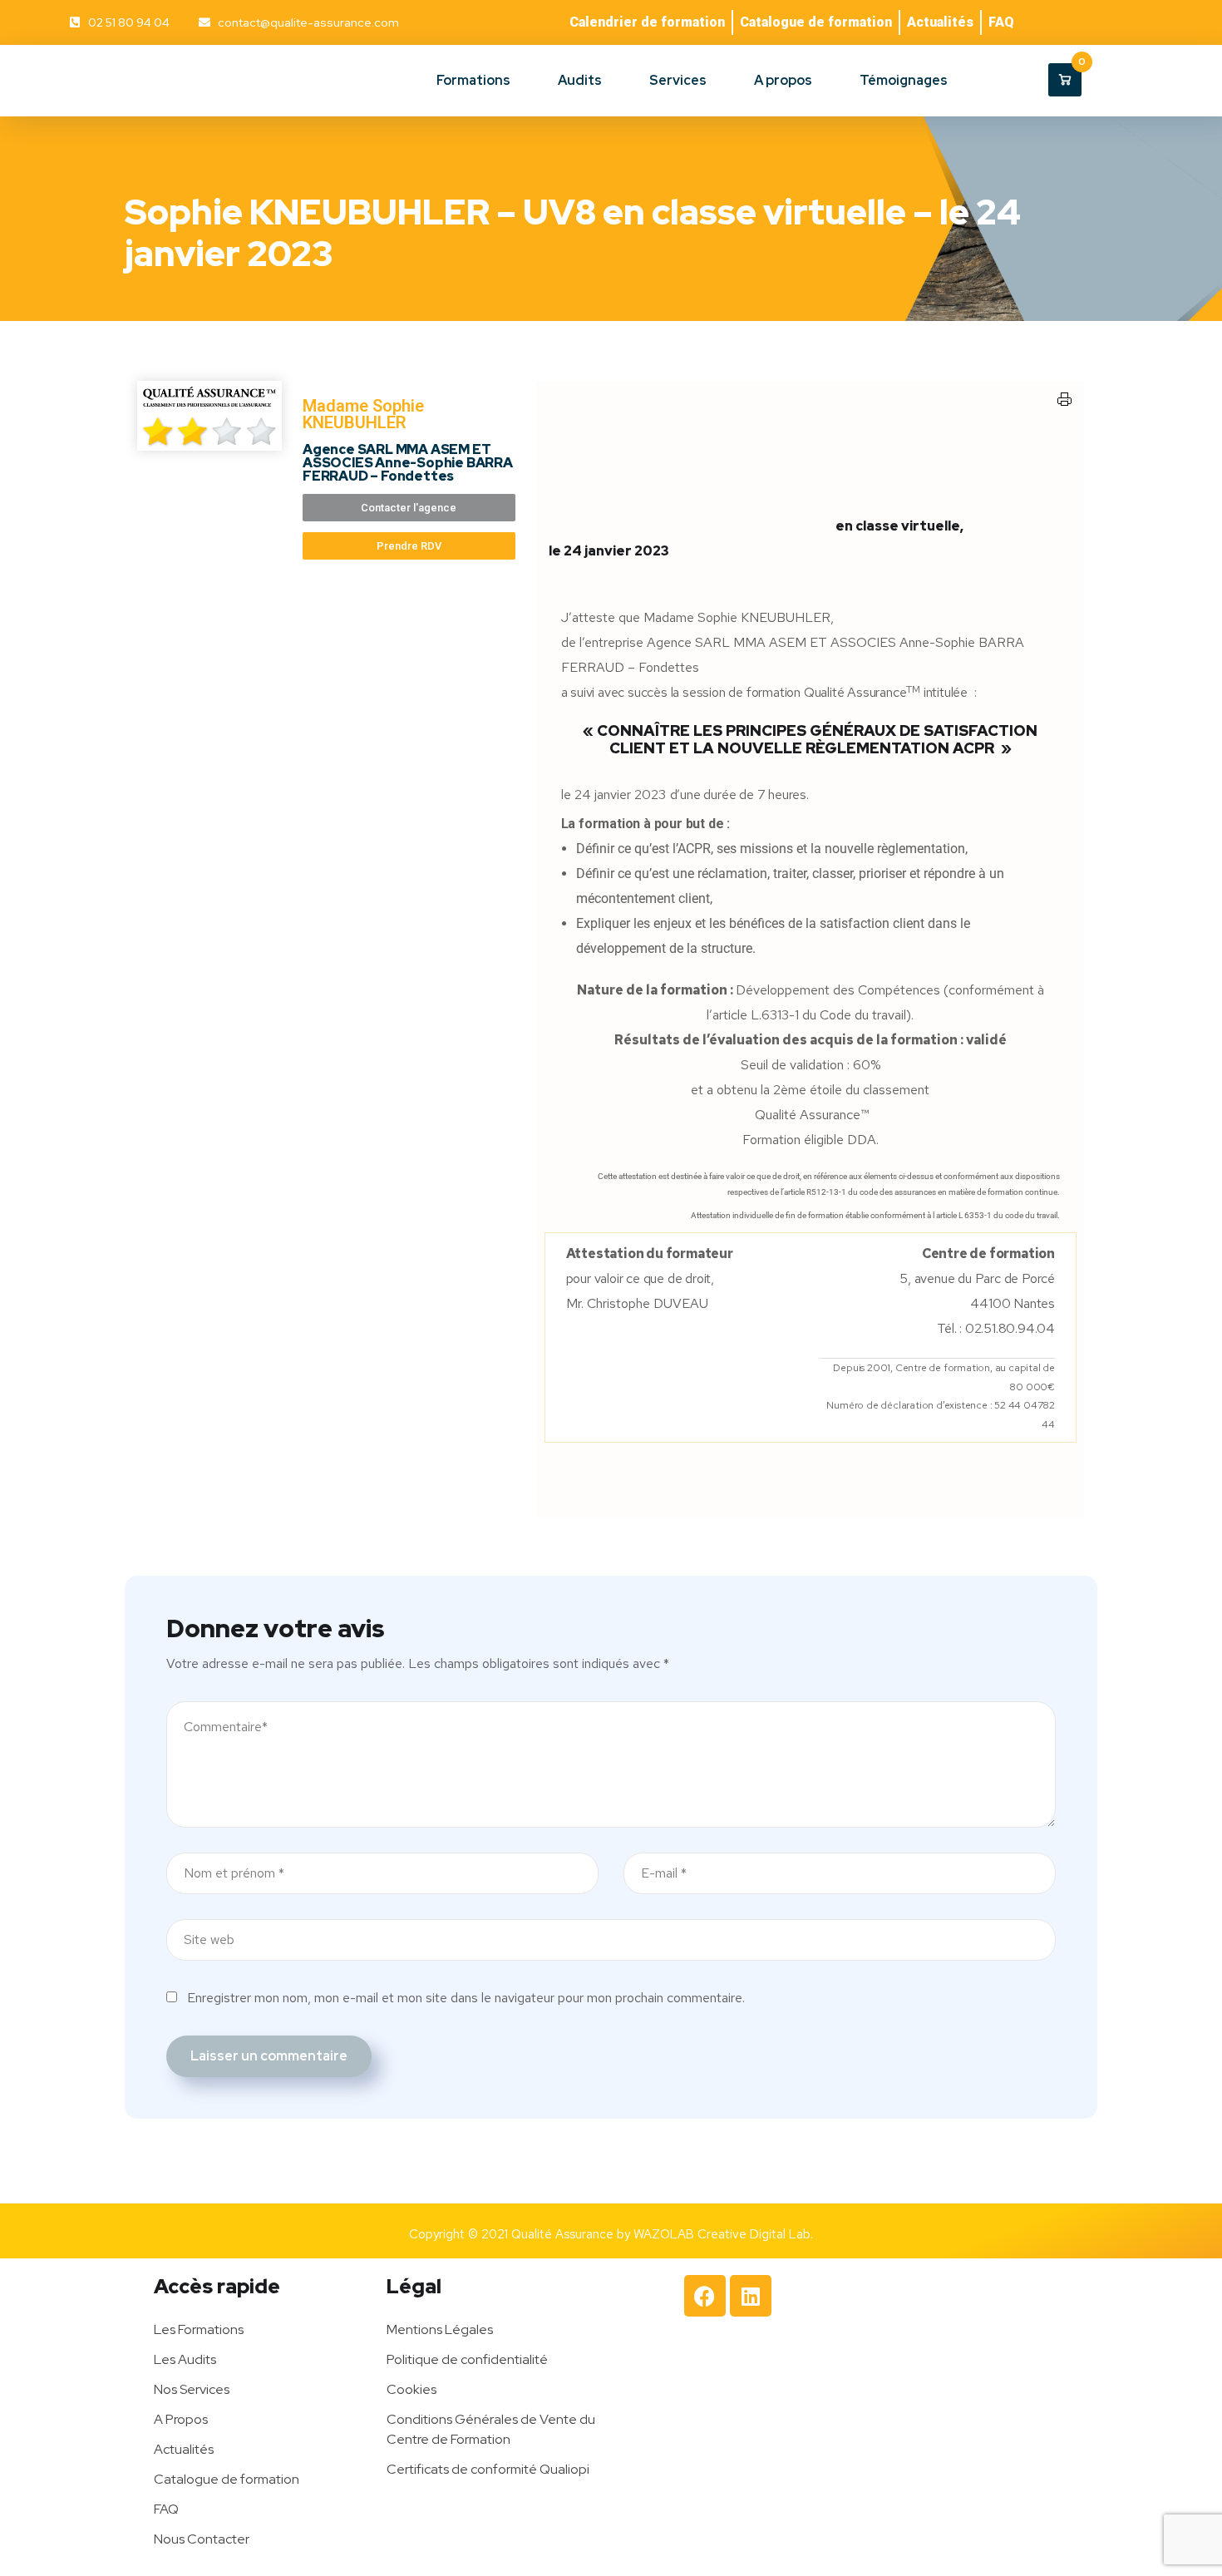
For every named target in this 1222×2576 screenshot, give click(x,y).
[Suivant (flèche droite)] (1193, 1288)
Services (678, 80)
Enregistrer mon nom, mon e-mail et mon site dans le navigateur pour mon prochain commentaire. (466, 1998)
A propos (783, 80)
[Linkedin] (751, 2296)
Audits (580, 80)
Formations (473, 80)
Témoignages (904, 80)
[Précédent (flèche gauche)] (29, 1288)
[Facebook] (705, 2296)
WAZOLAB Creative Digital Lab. (723, 2234)
